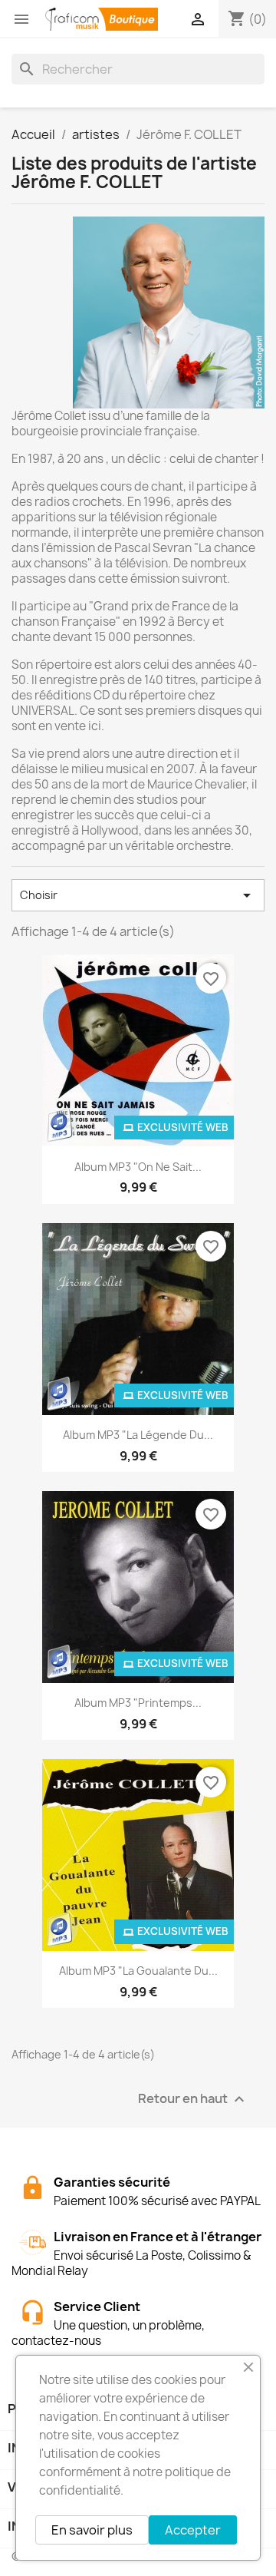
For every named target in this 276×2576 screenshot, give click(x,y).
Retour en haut (193, 2100)
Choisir (138, 895)
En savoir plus (92, 2530)
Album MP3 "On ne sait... (138, 1167)
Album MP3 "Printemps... (138, 1703)
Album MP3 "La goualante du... (138, 1971)
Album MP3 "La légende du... (138, 1435)
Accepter (193, 2530)
